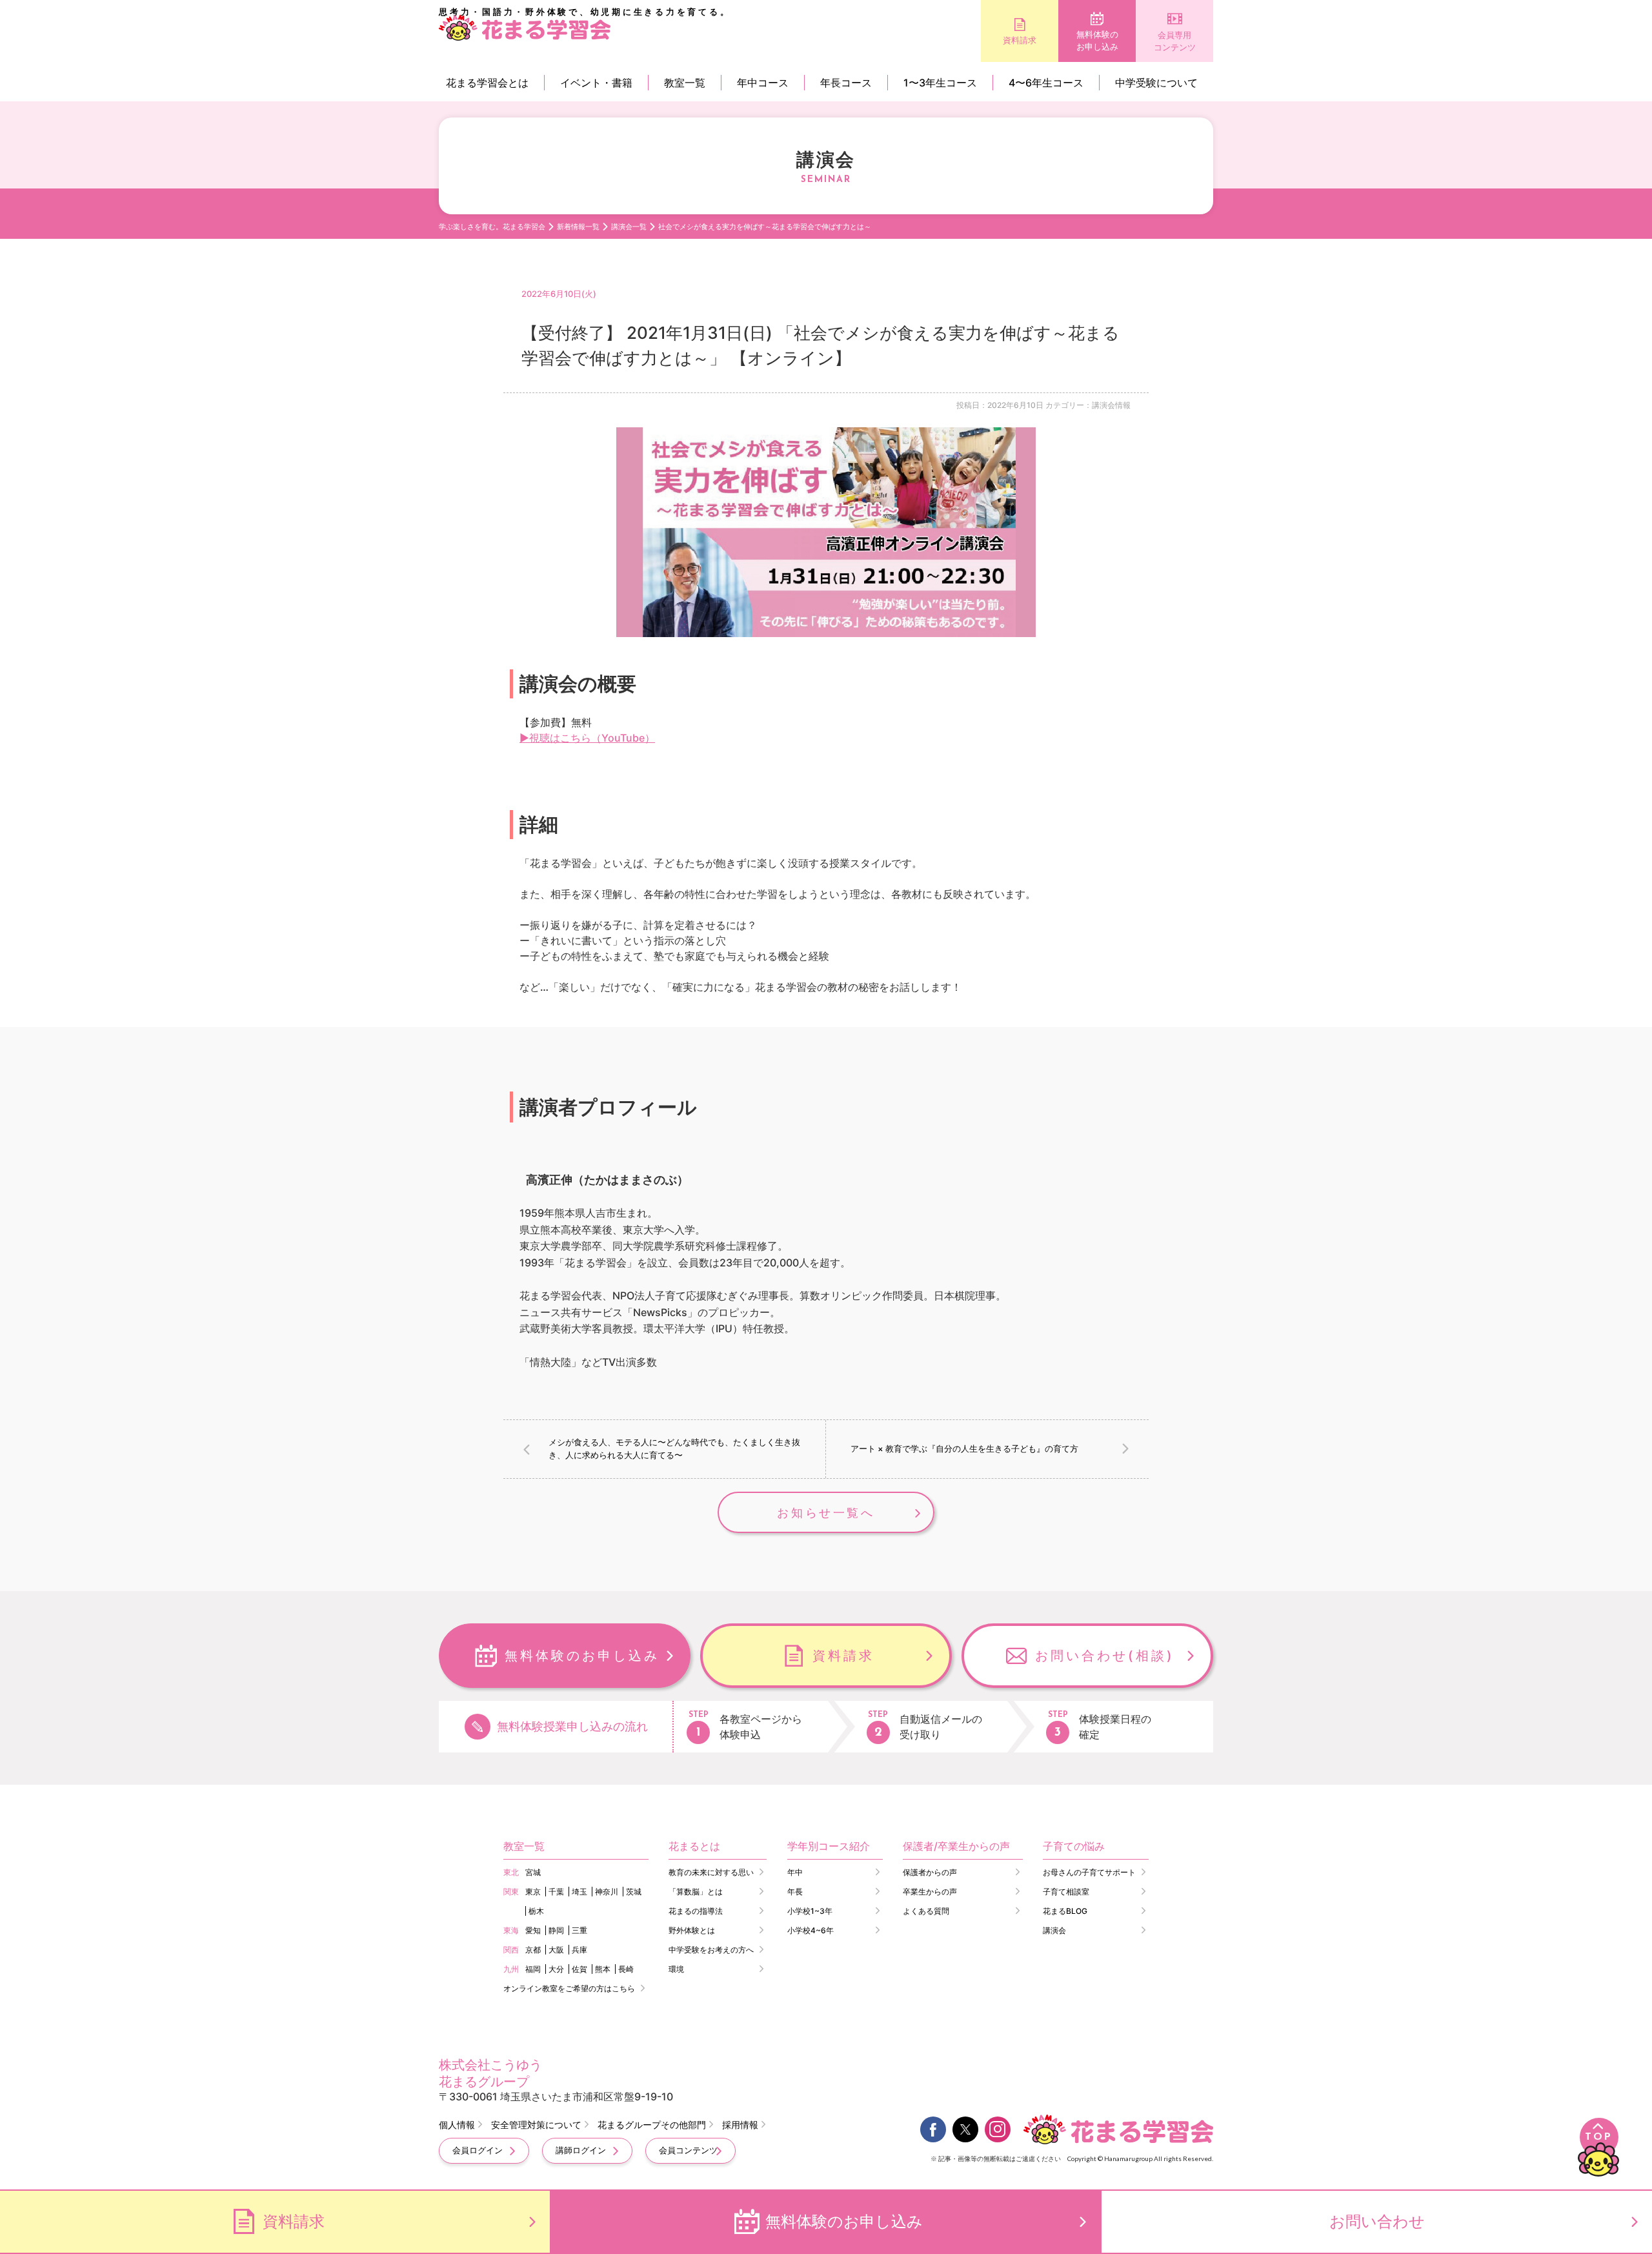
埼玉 (579, 1892)
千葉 (556, 1892)
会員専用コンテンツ (1175, 41)
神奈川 (607, 1892)
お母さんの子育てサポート (1089, 1872)
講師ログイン (581, 2150)
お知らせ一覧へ (826, 1513)
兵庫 (579, 1950)
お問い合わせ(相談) (1105, 1656)
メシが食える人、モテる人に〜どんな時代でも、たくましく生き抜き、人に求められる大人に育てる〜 (674, 1448)
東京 (533, 1892)
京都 (533, 1950)
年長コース (846, 83)
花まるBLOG (1065, 1911)
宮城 (533, 1872)
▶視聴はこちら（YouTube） (587, 738)
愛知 (533, 1930)
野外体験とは (692, 1930)
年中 (795, 1872)
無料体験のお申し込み (1097, 41)
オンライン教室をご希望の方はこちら (569, 1988)
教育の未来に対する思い (711, 1872)
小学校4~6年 (811, 1930)
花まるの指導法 (696, 1911)
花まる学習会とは (487, 83)
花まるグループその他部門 (652, 2125)
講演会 (1054, 1930)
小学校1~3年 (810, 1911)
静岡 (556, 1930)
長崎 (626, 1969)
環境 (676, 1969)
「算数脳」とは (696, 1892)
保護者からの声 (930, 1872)
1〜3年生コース (940, 83)
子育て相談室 (1066, 1892)
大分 (556, 1969)
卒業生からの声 (930, 1892)
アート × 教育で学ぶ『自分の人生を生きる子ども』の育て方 (964, 1448)
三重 (579, 1930)
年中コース (763, 83)
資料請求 (1020, 40)
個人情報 (457, 2125)
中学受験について (1156, 83)
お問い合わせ (1377, 2221)
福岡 (533, 1969)
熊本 (603, 1969)
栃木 (536, 1911)
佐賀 (579, 1969)
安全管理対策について (536, 2125)
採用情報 (740, 2125)
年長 (795, 1892)
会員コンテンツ (688, 2150)
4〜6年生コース (1046, 83)
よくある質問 (926, 1911)
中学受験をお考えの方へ (711, 1950)
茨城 (634, 1892)
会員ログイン (478, 2150)
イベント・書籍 (596, 83)
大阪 (556, 1950)
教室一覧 (685, 83)
